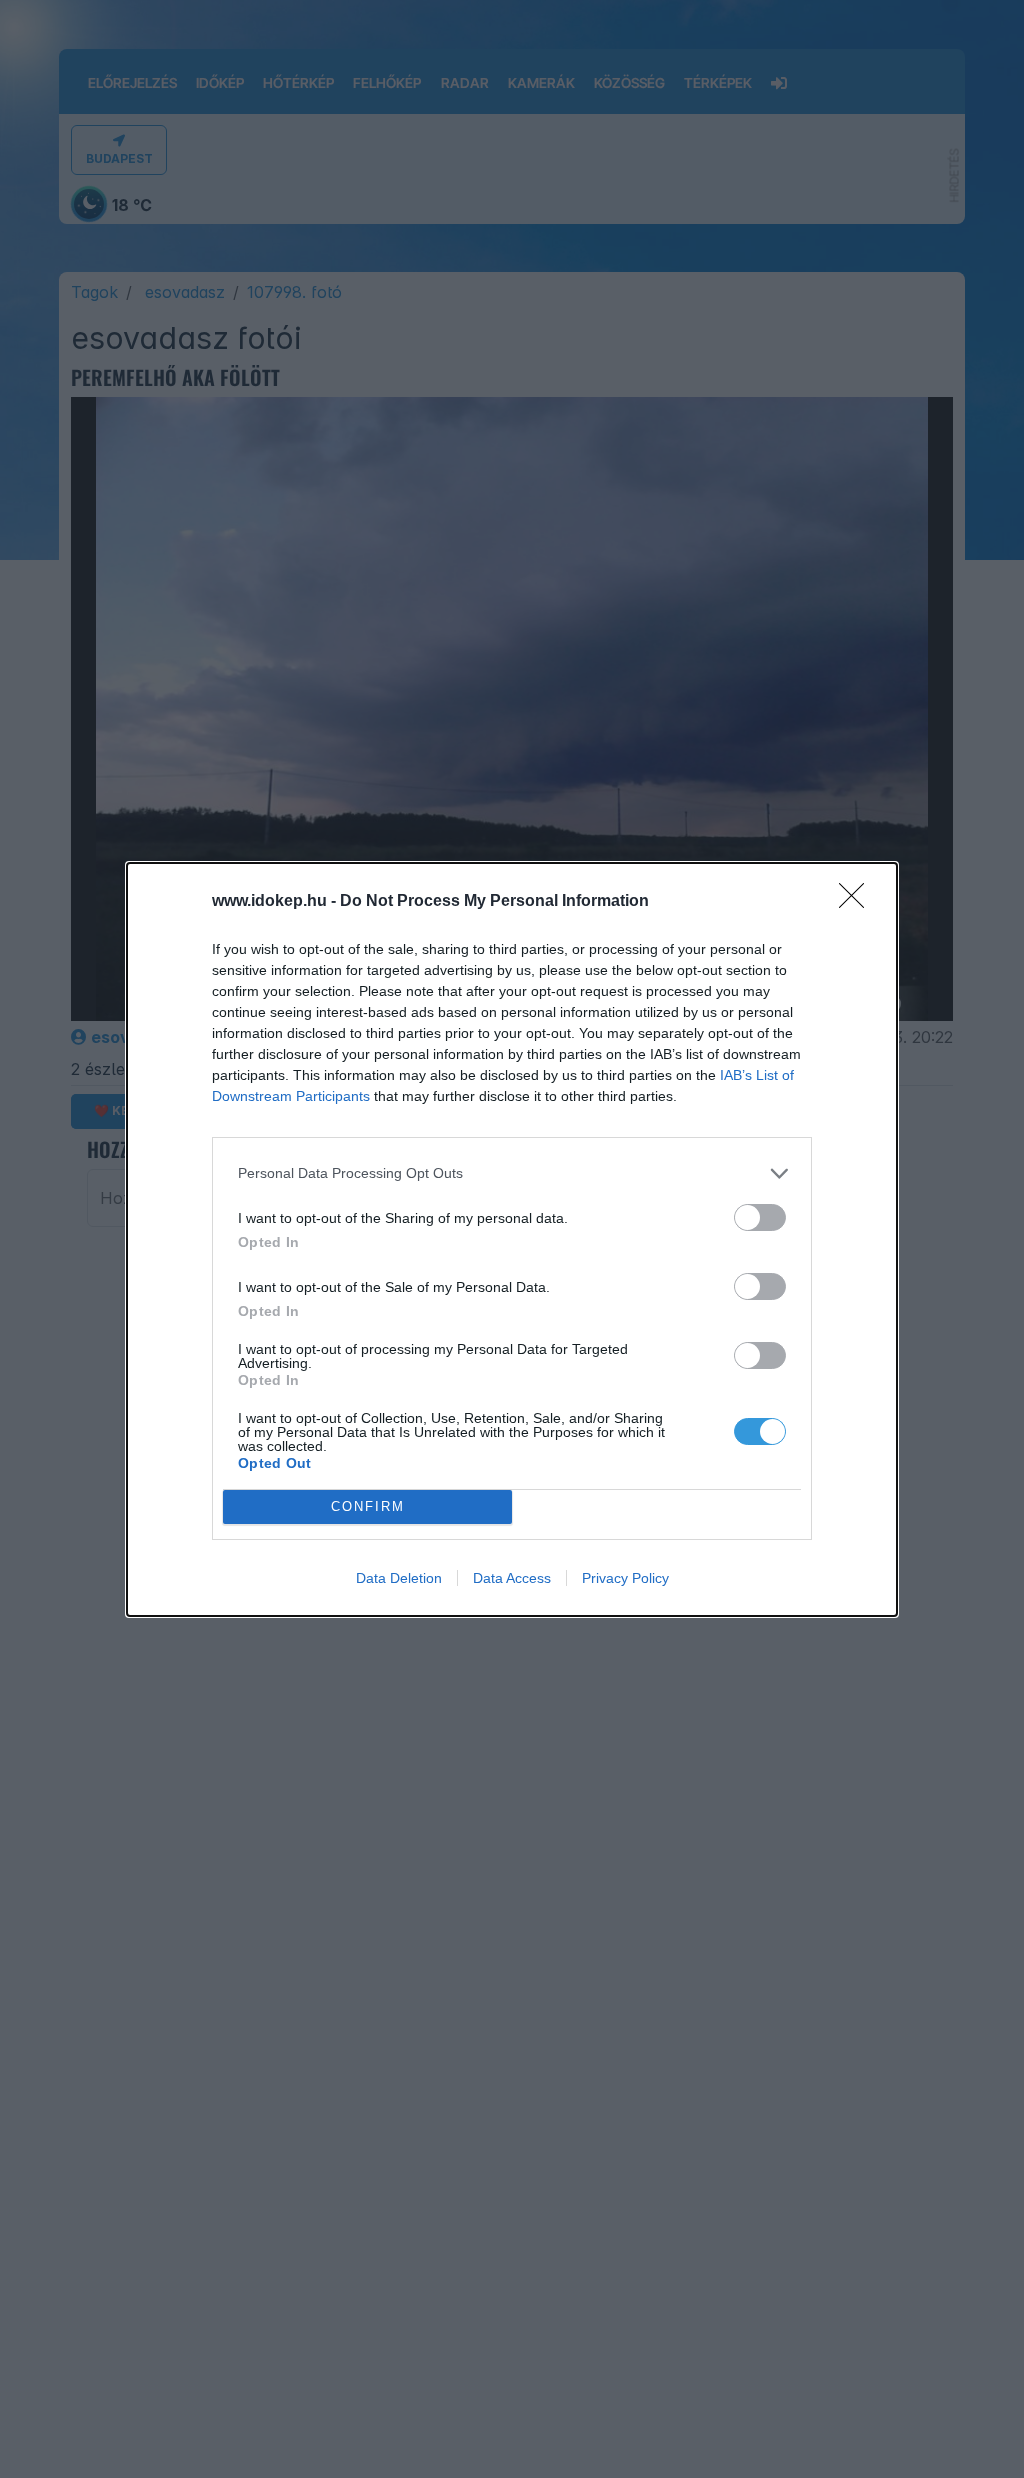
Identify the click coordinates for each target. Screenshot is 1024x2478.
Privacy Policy (625, 1578)
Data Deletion (399, 1578)
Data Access (512, 1578)
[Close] (858, 902)
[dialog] (512, 1239)
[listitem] (512, 1173)
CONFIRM (368, 1506)
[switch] (760, 1217)
